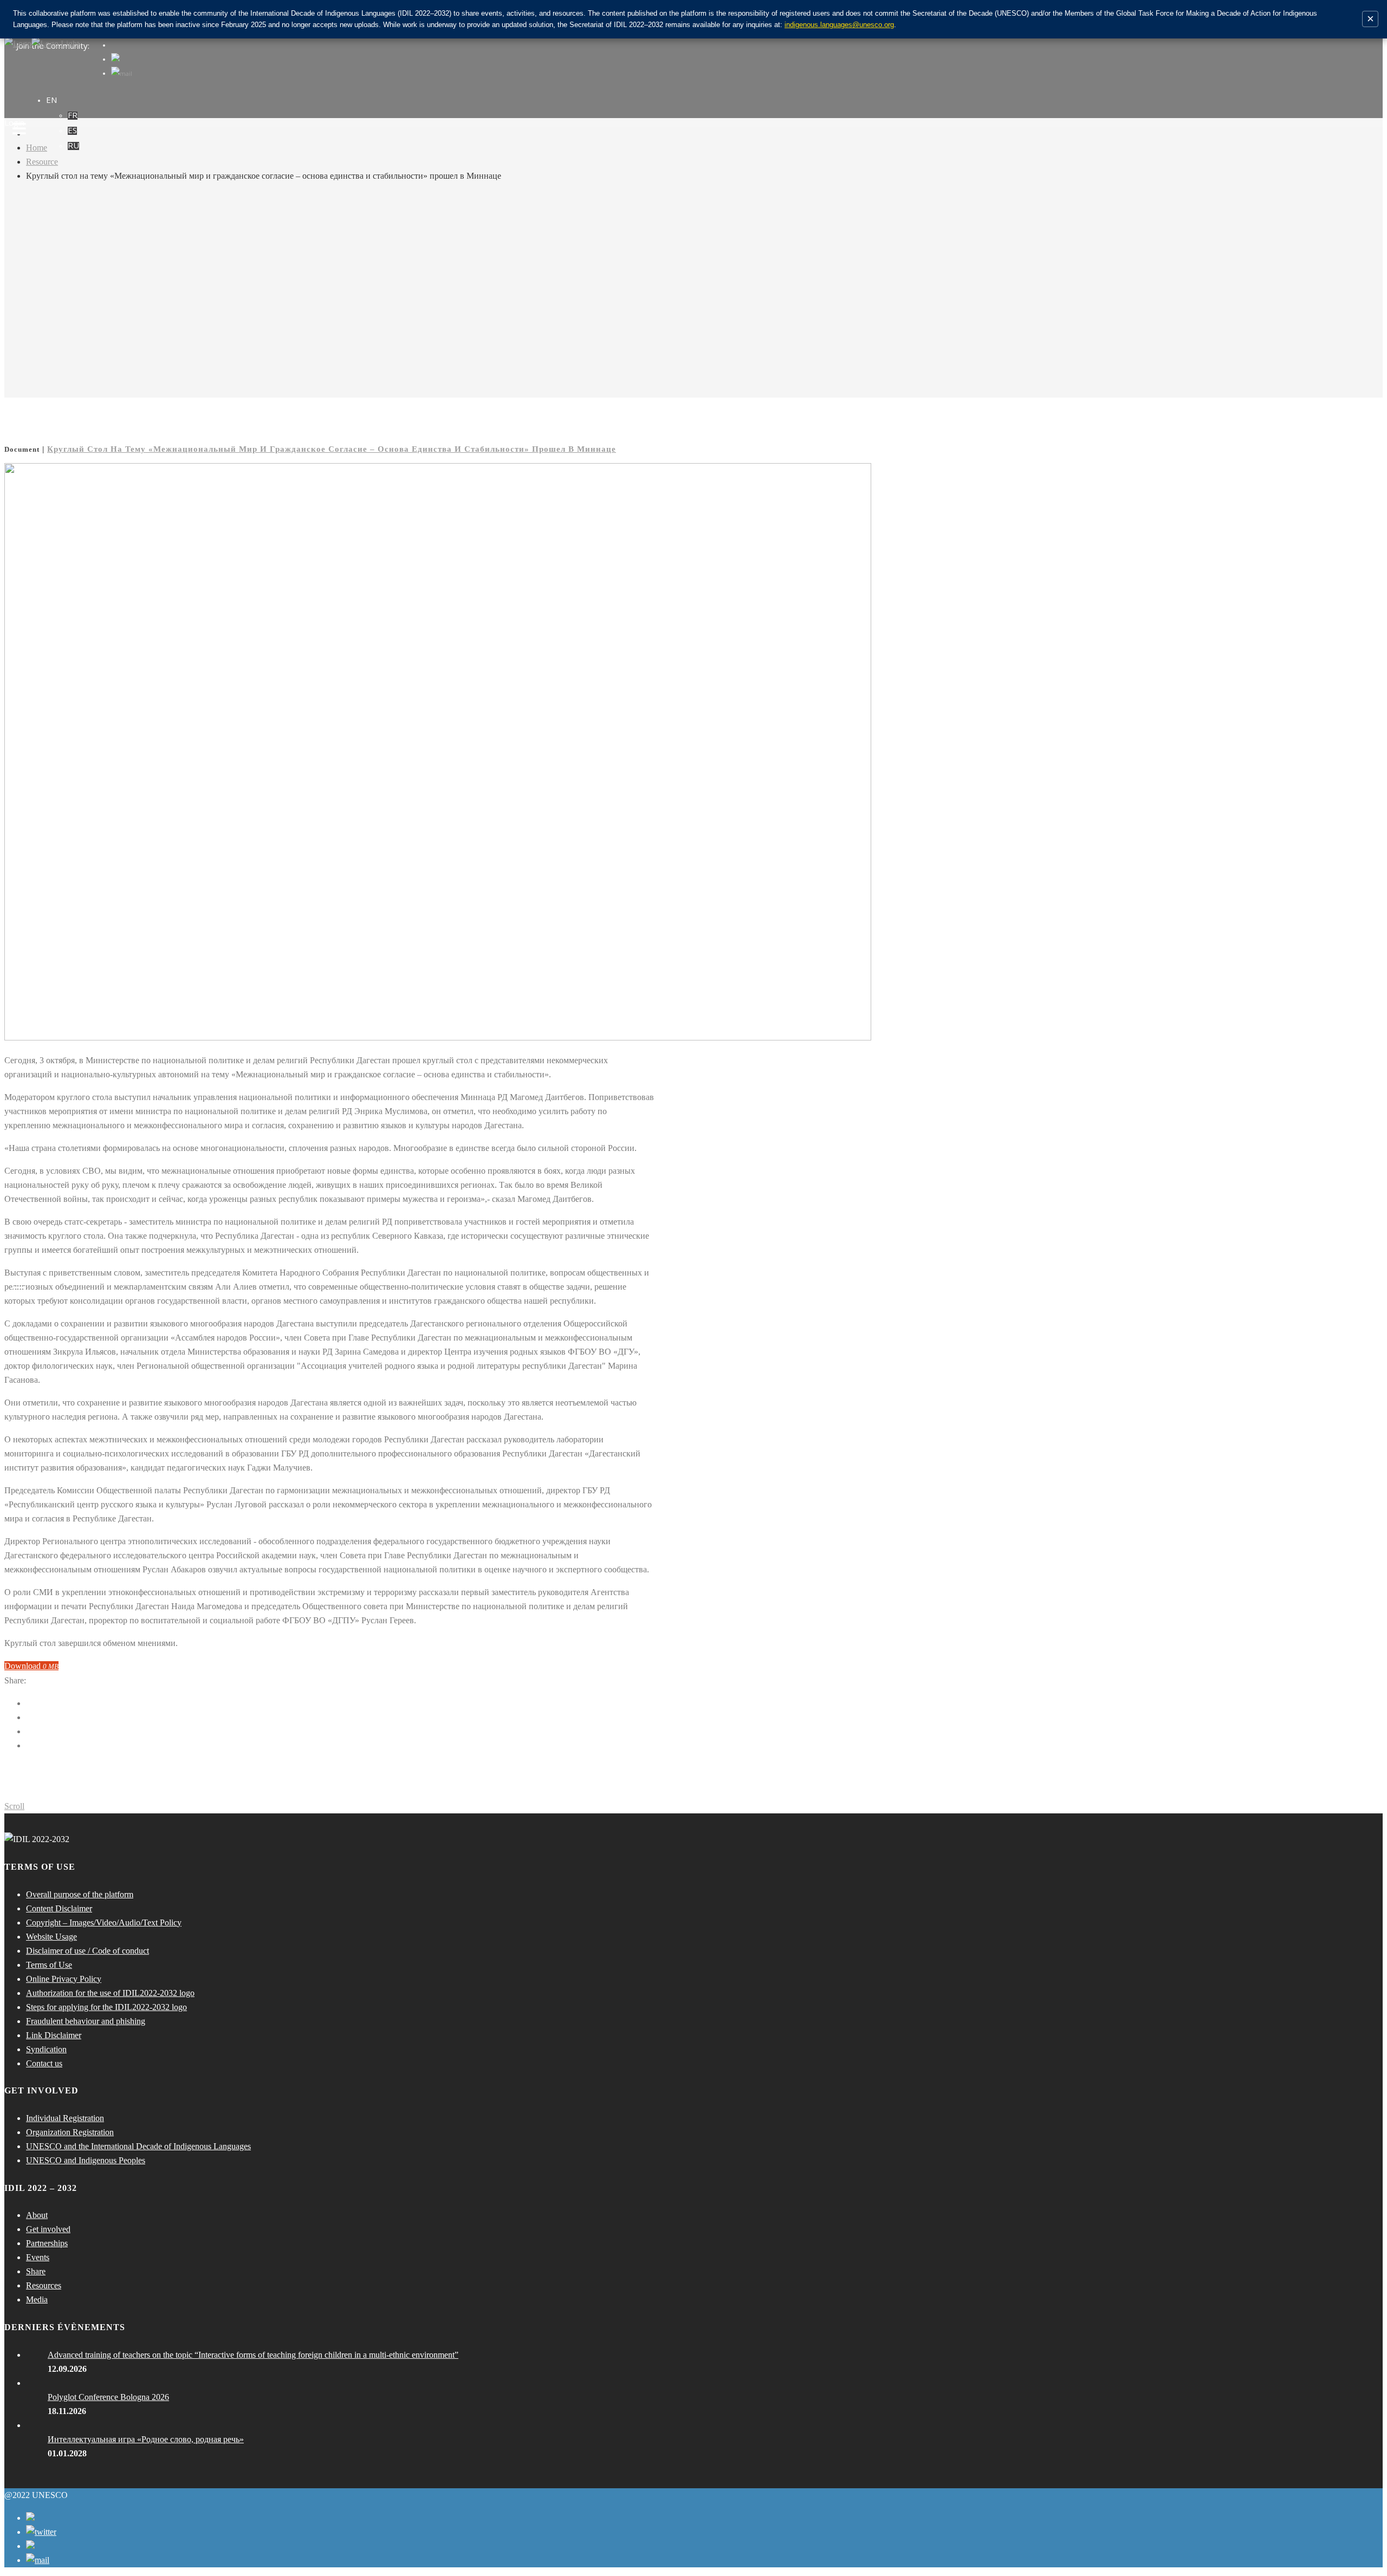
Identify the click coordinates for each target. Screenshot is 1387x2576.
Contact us (44, 2063)
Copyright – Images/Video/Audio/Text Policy (104, 1923)
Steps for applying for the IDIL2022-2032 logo (106, 2007)
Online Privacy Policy (64, 1979)
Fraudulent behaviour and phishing (86, 2021)
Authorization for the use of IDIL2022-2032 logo (110, 1993)
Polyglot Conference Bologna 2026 (108, 2397)
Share (36, 2271)
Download (31, 1666)
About (37, 2215)
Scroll (14, 1806)
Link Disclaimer (54, 2035)
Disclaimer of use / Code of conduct (88, 1951)
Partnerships (47, 2243)
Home (37, 148)
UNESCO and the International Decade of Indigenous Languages (138, 2146)
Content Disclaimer (59, 1908)
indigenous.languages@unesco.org (839, 25)
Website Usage (51, 1937)
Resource (42, 162)
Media (37, 2299)
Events (38, 2257)
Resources (44, 2285)
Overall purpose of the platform (80, 1894)
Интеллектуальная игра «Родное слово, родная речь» (146, 2439)
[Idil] (19, 1288)
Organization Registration (70, 2132)
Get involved (48, 2229)
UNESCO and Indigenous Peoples (86, 2160)
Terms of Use (49, 1965)
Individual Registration (65, 2118)
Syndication (46, 2049)
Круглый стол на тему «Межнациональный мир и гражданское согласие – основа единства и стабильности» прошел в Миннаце (332, 449)
